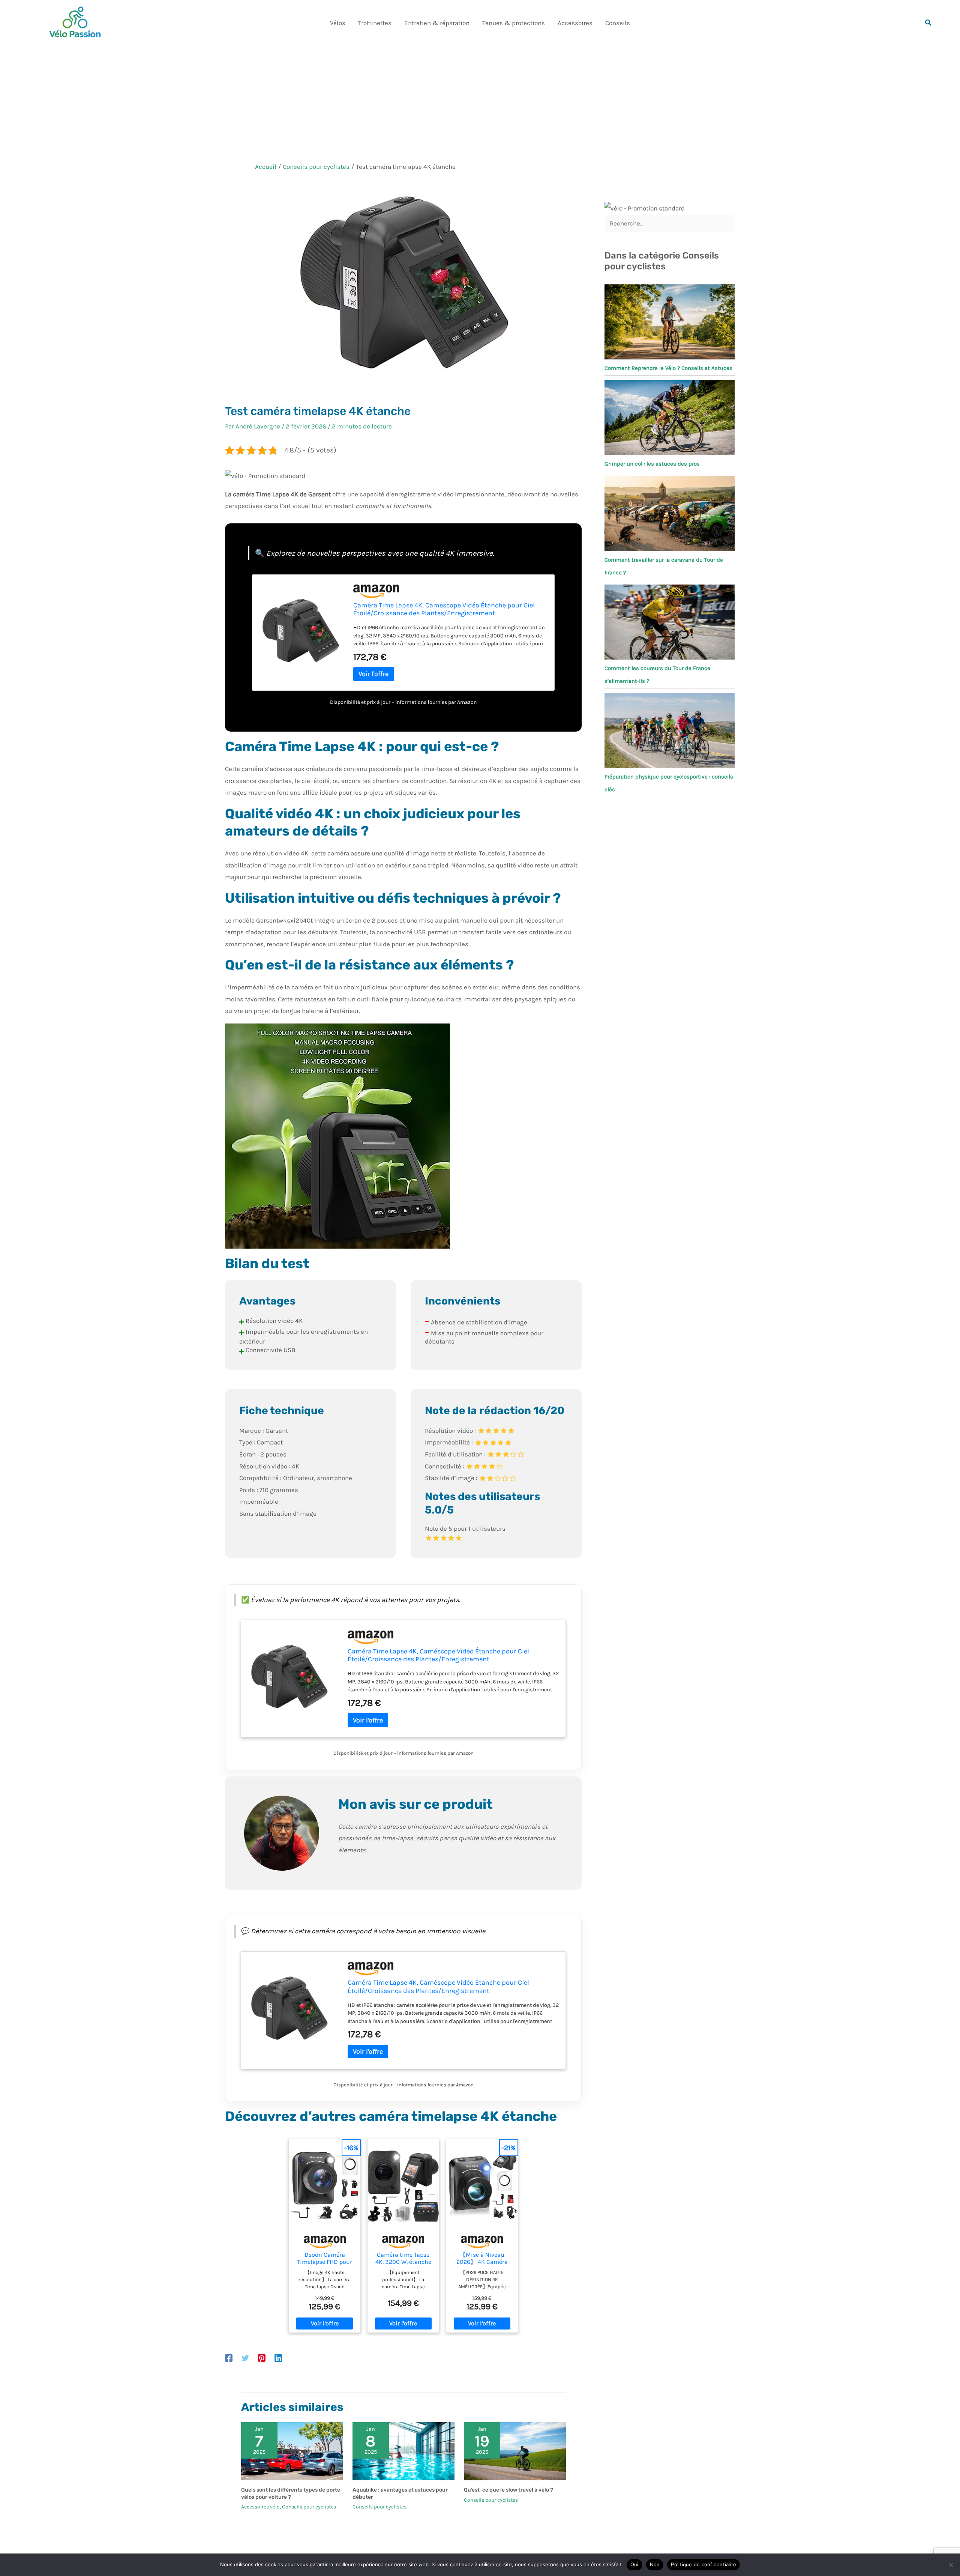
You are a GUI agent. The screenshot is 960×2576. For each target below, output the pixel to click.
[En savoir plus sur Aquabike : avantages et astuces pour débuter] (403, 2451)
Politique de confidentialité (703, 2564)
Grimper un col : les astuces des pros (652, 464)
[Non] (951, 2565)
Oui (634, 2564)
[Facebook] (229, 2358)
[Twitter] (245, 2358)
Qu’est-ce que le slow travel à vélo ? (508, 2490)
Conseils (618, 23)
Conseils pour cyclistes (309, 2507)
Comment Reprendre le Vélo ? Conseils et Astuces (668, 368)
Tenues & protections (514, 23)
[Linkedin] (278, 2358)
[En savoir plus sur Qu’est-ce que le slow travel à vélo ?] (515, 2451)
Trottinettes (375, 23)
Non (655, 2564)
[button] (928, 23)
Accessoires (575, 23)
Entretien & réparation (437, 23)
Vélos (338, 23)
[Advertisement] (480, 102)
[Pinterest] (262, 2358)
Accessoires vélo (260, 2507)
